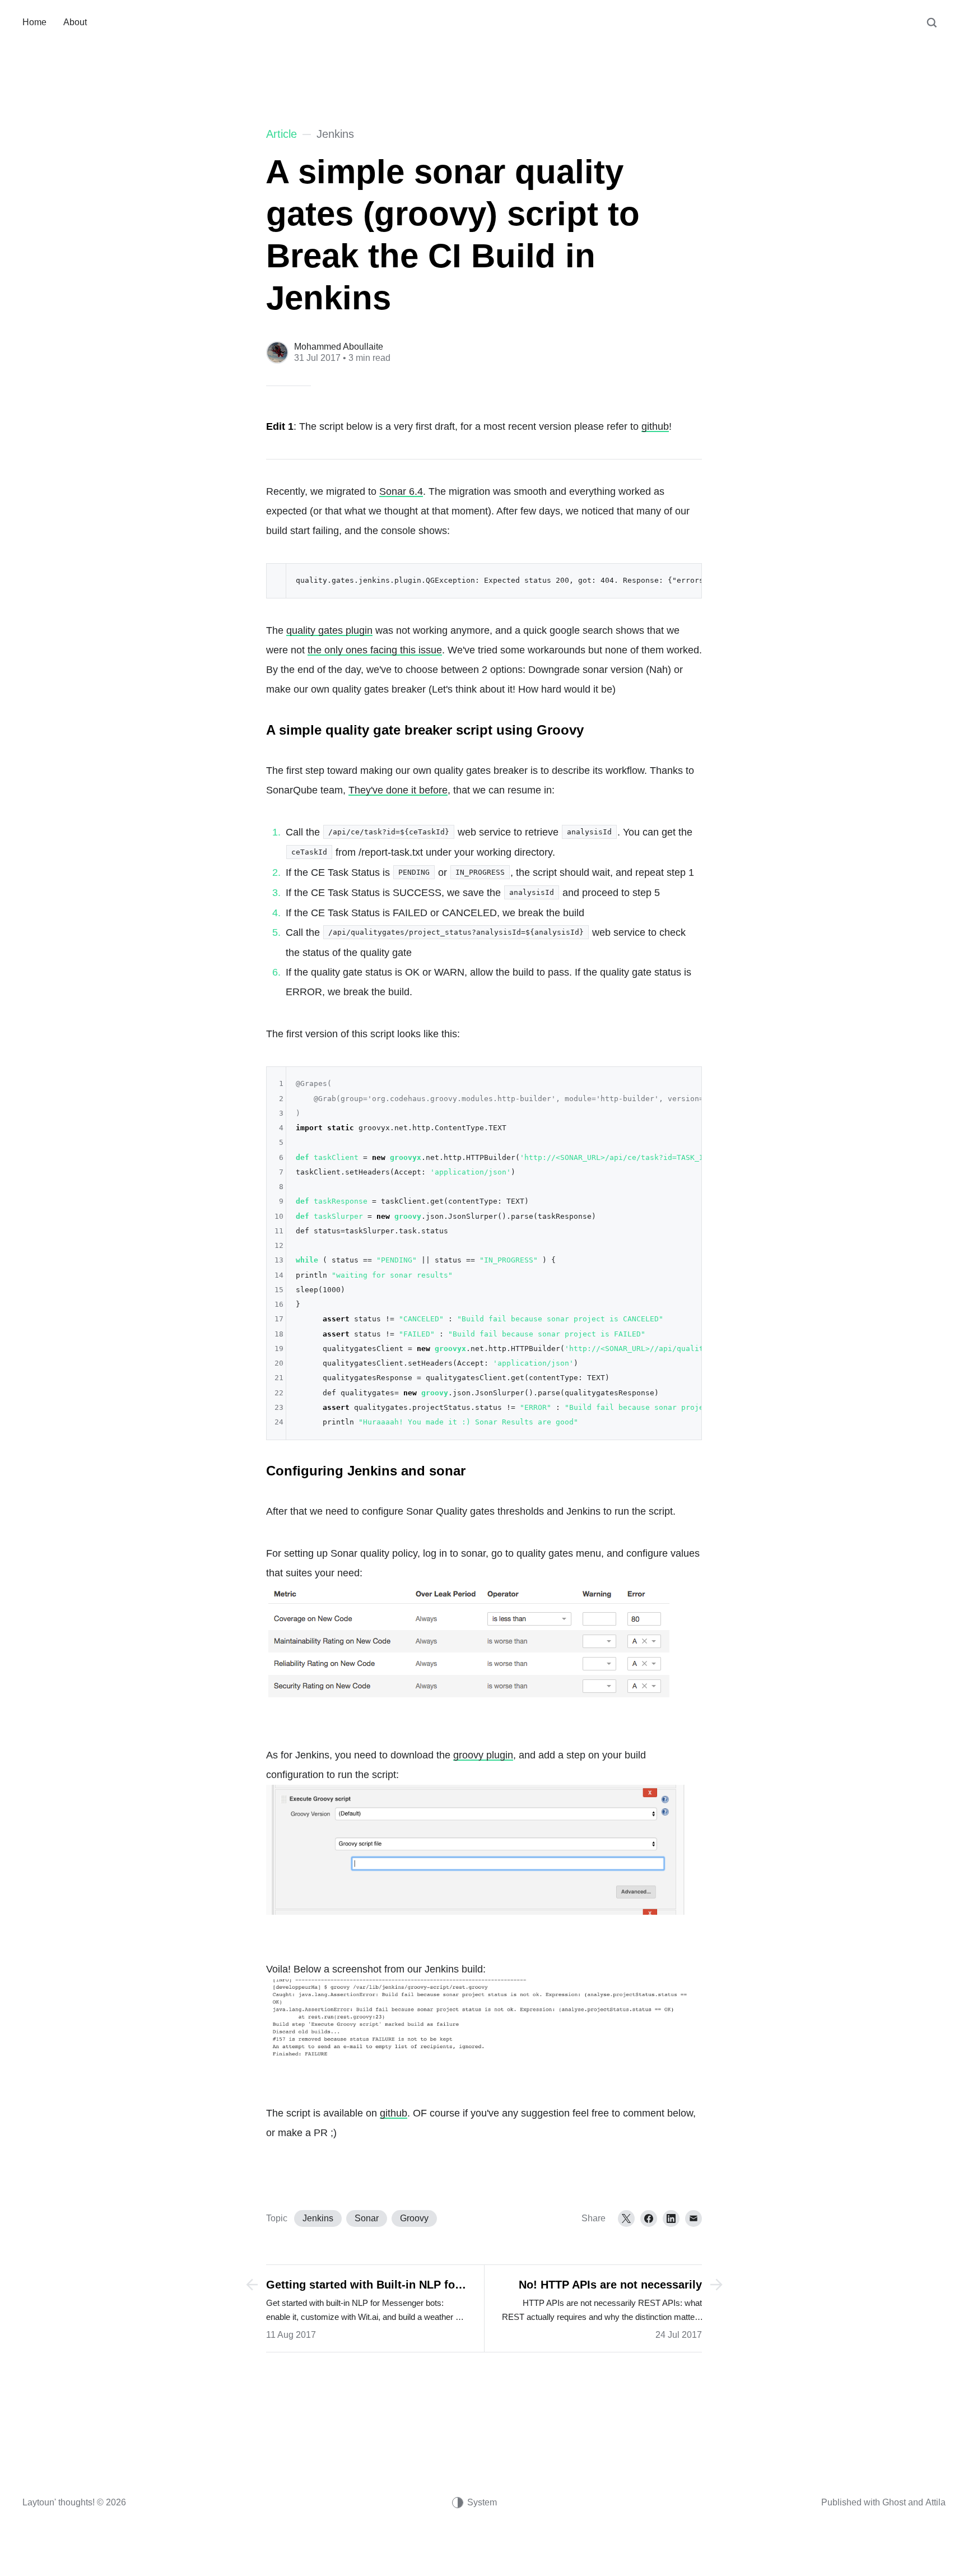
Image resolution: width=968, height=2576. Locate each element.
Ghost (894, 2502)
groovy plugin (483, 1755)
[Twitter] (626, 2218)
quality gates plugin (329, 630)
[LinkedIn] (671, 2218)
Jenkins (318, 2218)
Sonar (367, 2218)
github (655, 426)
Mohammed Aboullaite (339, 347)
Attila (936, 2502)
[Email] (694, 2218)
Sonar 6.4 (401, 491)
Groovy (414, 2218)
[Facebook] (649, 2218)
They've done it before (398, 790)
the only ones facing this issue (375, 650)
